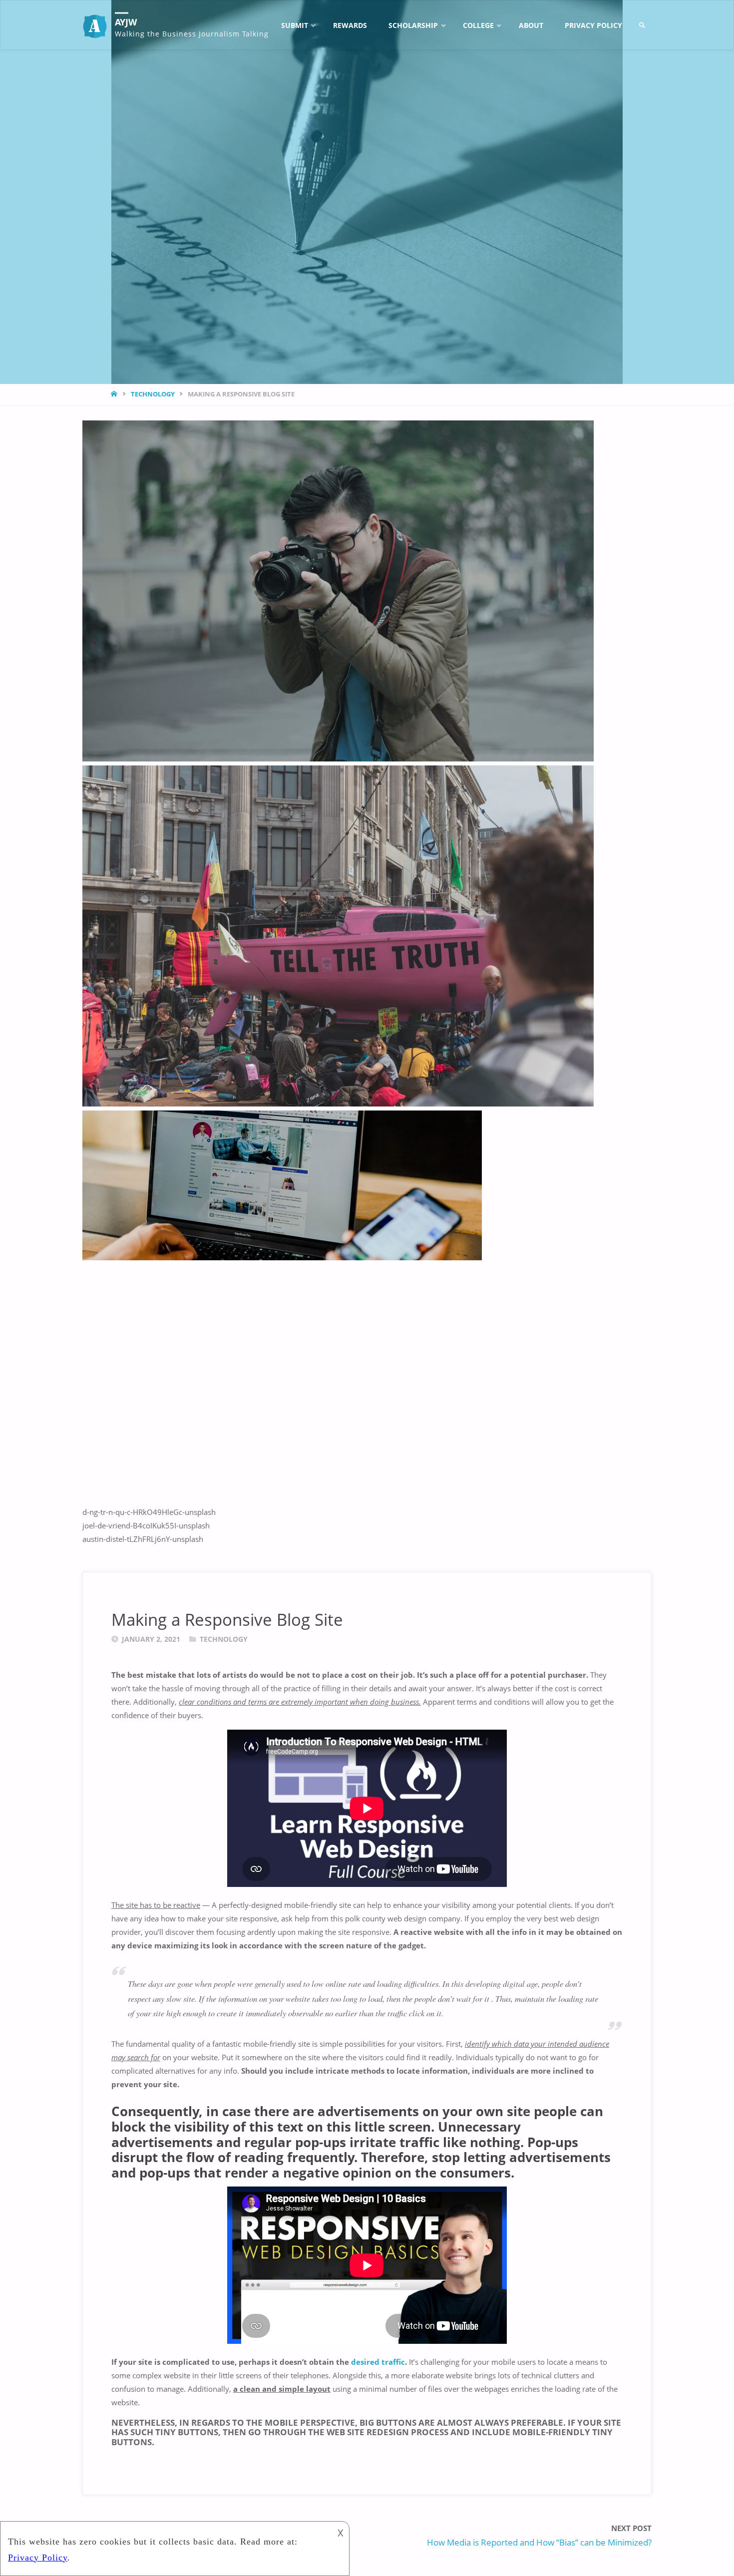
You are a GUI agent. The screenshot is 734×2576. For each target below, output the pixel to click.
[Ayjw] (95, 25)
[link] (642, 25)
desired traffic (378, 2362)
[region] (367, 983)
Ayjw (126, 22)
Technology (153, 394)
